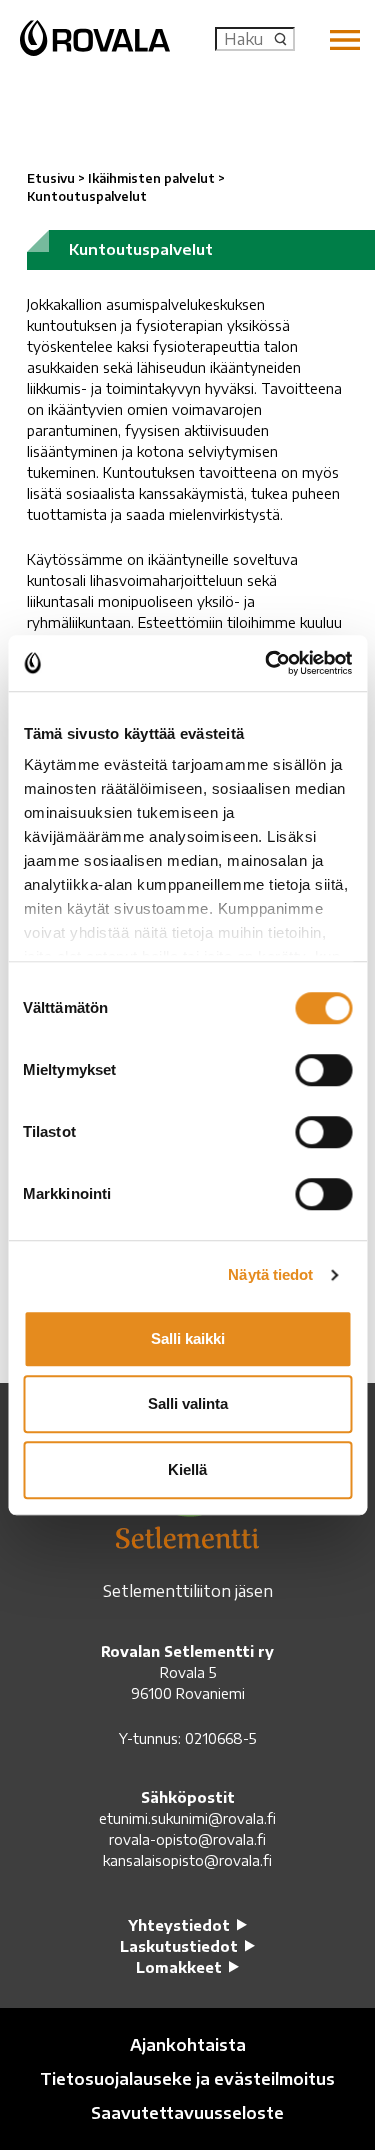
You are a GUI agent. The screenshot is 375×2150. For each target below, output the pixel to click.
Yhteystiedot (179, 1925)
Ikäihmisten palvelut (151, 178)
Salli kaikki (188, 1338)
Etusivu (51, 178)
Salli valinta (188, 1403)
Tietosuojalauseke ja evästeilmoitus (187, 2079)
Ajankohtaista (188, 2045)
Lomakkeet (179, 1967)
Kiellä (187, 1469)
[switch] (323, 1070)
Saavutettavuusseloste (187, 2113)
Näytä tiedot (270, 1274)
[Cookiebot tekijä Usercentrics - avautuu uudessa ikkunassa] (267, 663)
